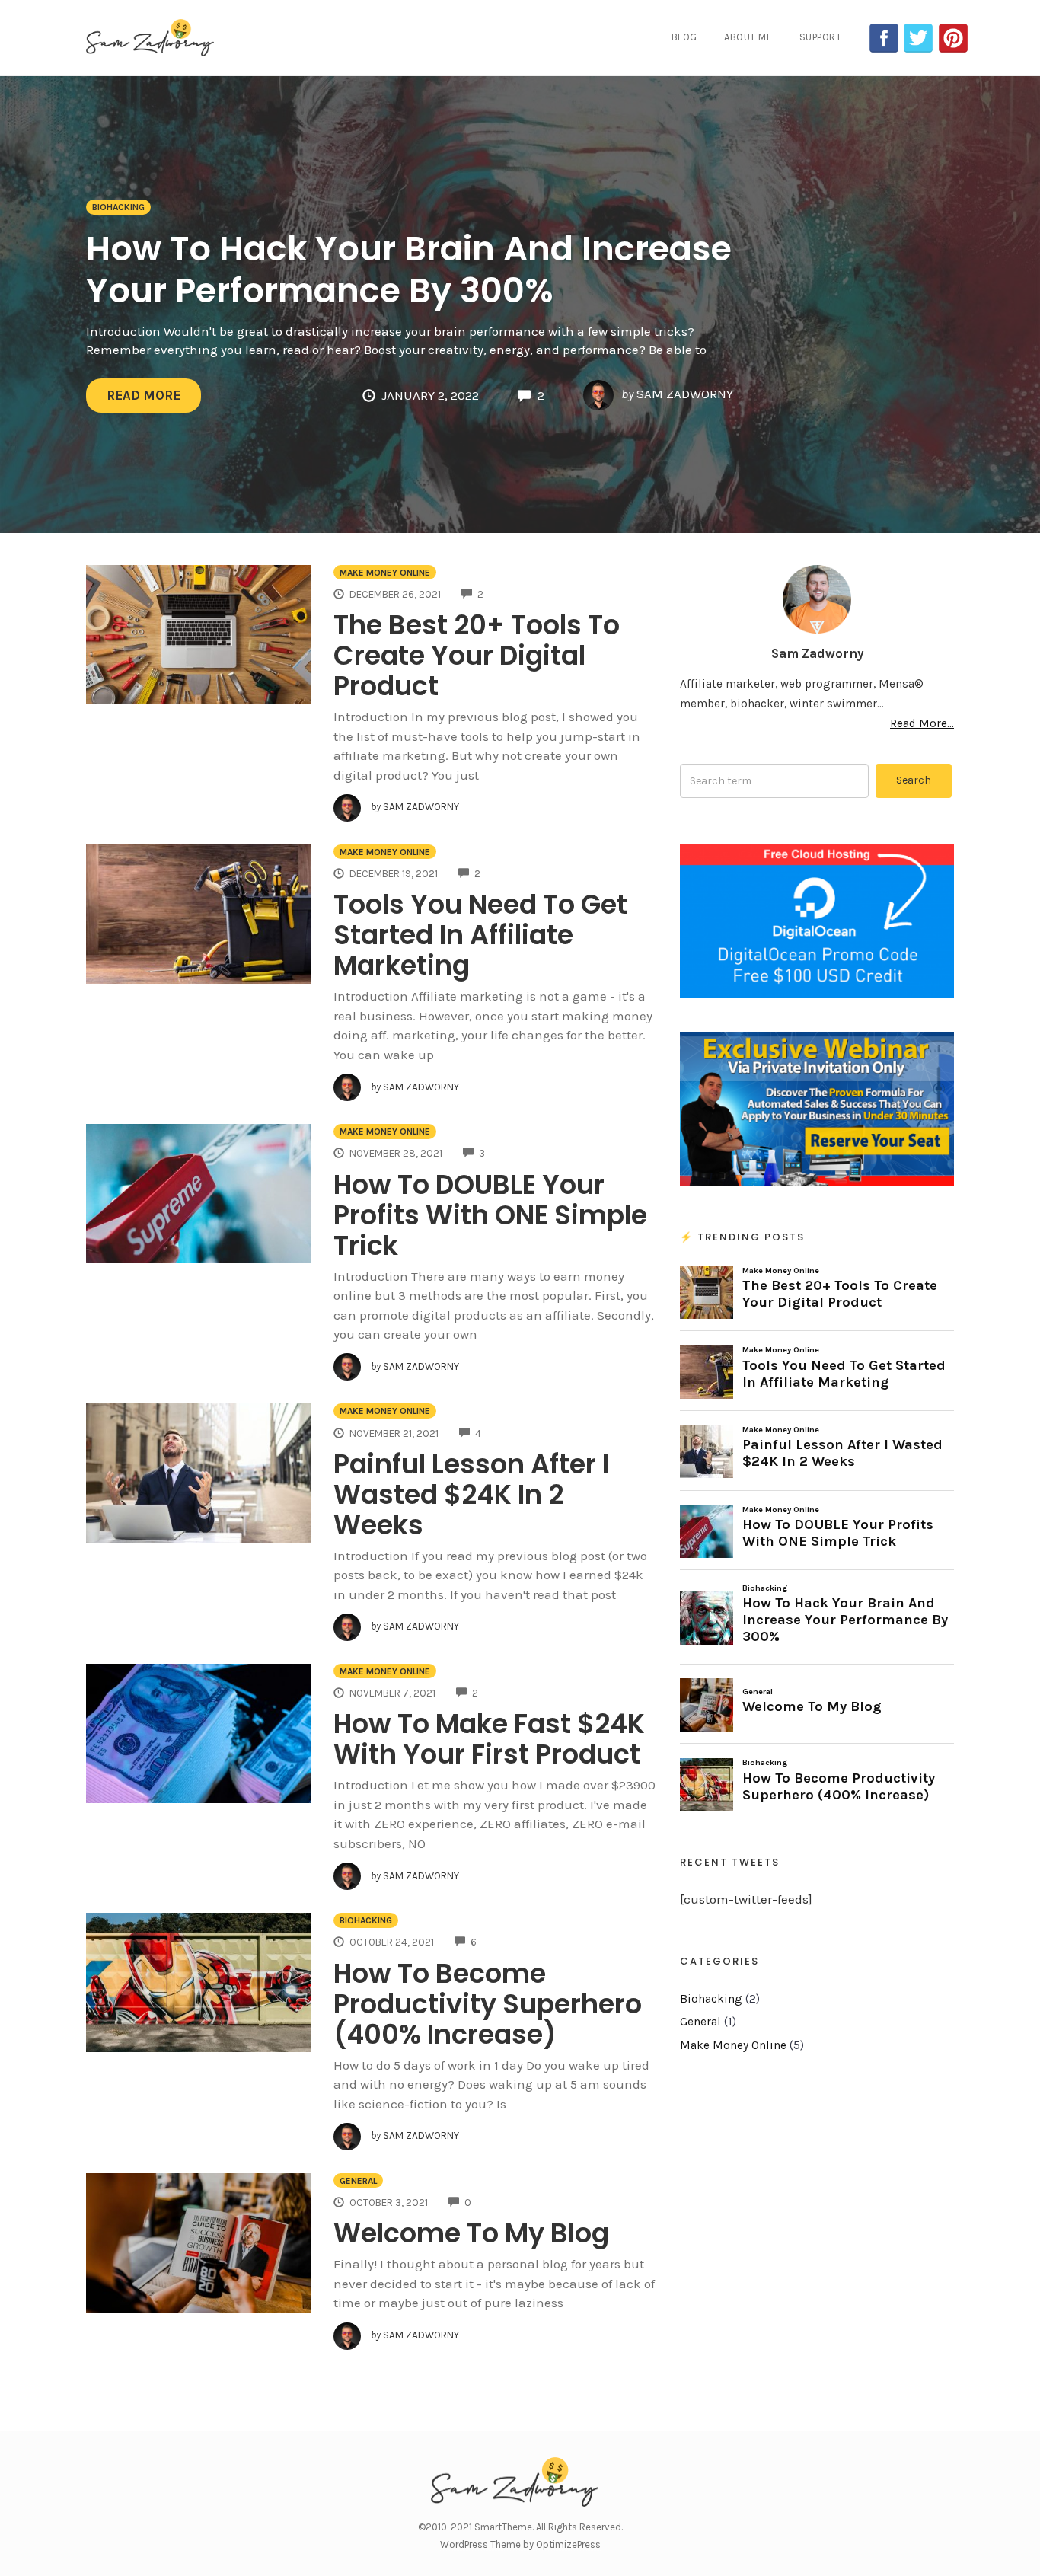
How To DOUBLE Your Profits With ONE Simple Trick (490, 1215)
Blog (684, 37)
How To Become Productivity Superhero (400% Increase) (488, 2004)
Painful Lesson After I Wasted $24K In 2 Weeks (471, 1494)
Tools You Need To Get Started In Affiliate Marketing (480, 935)
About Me (748, 37)
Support (821, 37)
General (358, 2181)
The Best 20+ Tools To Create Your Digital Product (477, 655)
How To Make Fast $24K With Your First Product (489, 1739)
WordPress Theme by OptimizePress (520, 2544)
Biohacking (118, 207)
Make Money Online (385, 573)
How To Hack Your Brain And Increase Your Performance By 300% (409, 270)
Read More (144, 395)
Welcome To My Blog (471, 2233)
